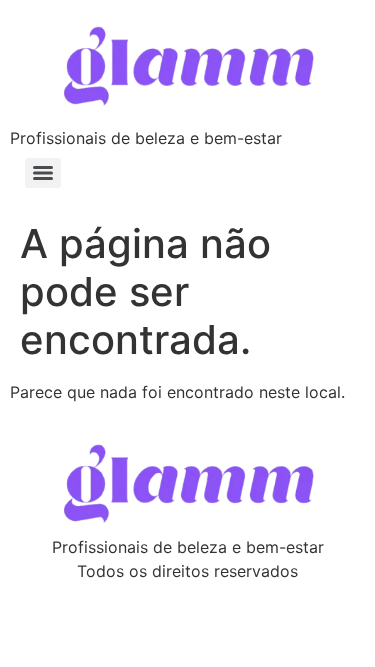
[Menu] (43, 173)
